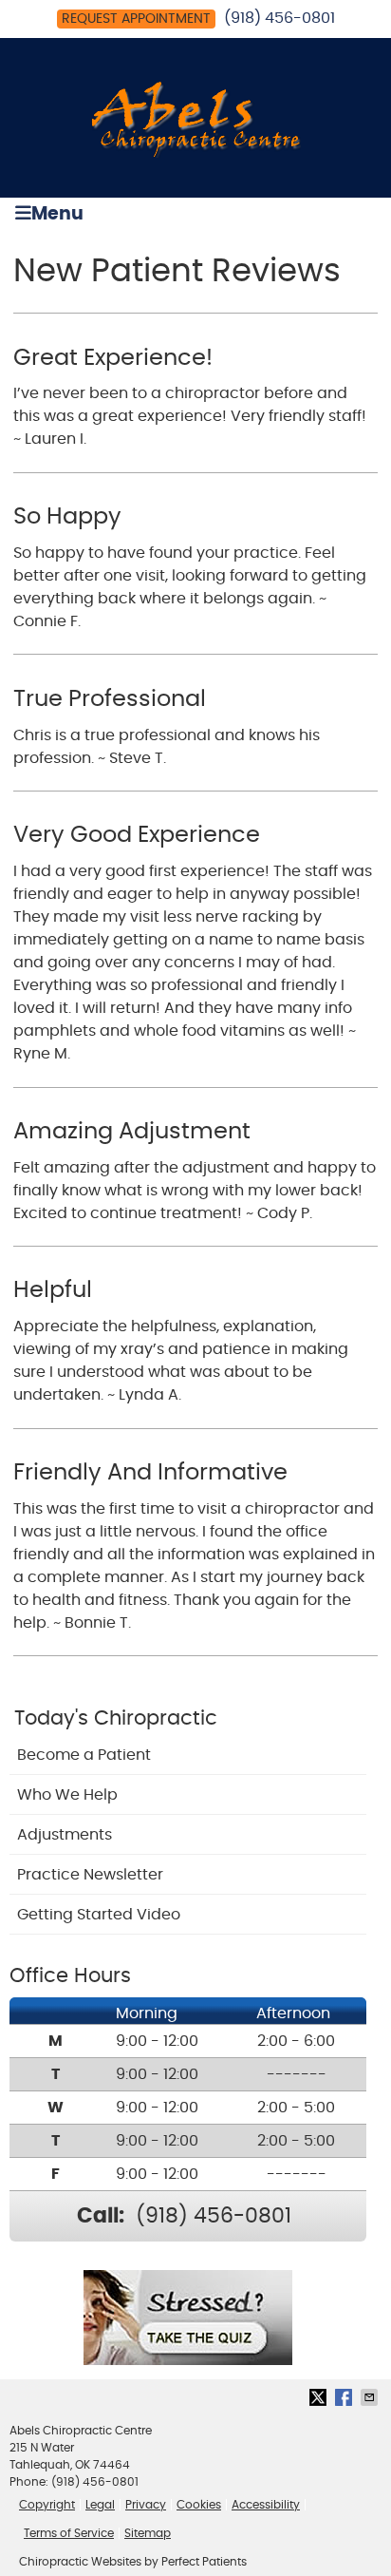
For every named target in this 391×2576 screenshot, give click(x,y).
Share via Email (371, 2397)
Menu (57, 214)
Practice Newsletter (90, 1875)
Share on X (320, 2397)
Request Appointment (136, 19)
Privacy (146, 2505)
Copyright (47, 2505)
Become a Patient (84, 1755)
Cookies (199, 2505)
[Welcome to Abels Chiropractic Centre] (196, 153)
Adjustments (65, 1835)
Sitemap (148, 2533)
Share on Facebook (345, 2397)
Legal (100, 2505)
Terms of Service (69, 2533)
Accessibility (266, 2505)
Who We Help (67, 1795)
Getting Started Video (99, 1915)
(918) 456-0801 (279, 18)
